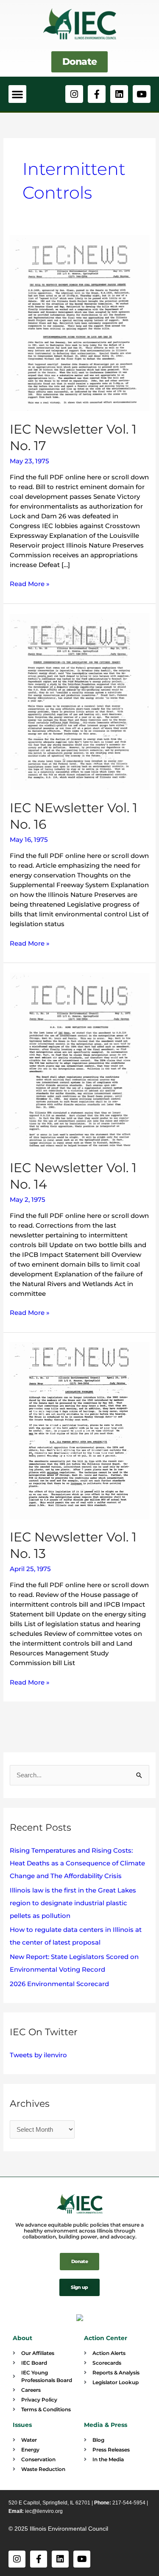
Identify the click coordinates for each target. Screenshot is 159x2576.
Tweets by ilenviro (38, 2055)
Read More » (30, 583)
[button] (17, 94)
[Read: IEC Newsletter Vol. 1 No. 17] (79, 322)
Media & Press (106, 2425)
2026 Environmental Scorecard (59, 1984)
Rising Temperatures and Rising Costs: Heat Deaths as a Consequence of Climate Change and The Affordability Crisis (77, 1863)
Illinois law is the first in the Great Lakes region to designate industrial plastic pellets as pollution (73, 1903)
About (22, 2338)
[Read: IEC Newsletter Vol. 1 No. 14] (79, 1061)
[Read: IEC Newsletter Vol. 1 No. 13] (79, 1430)
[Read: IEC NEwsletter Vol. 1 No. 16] (79, 701)
